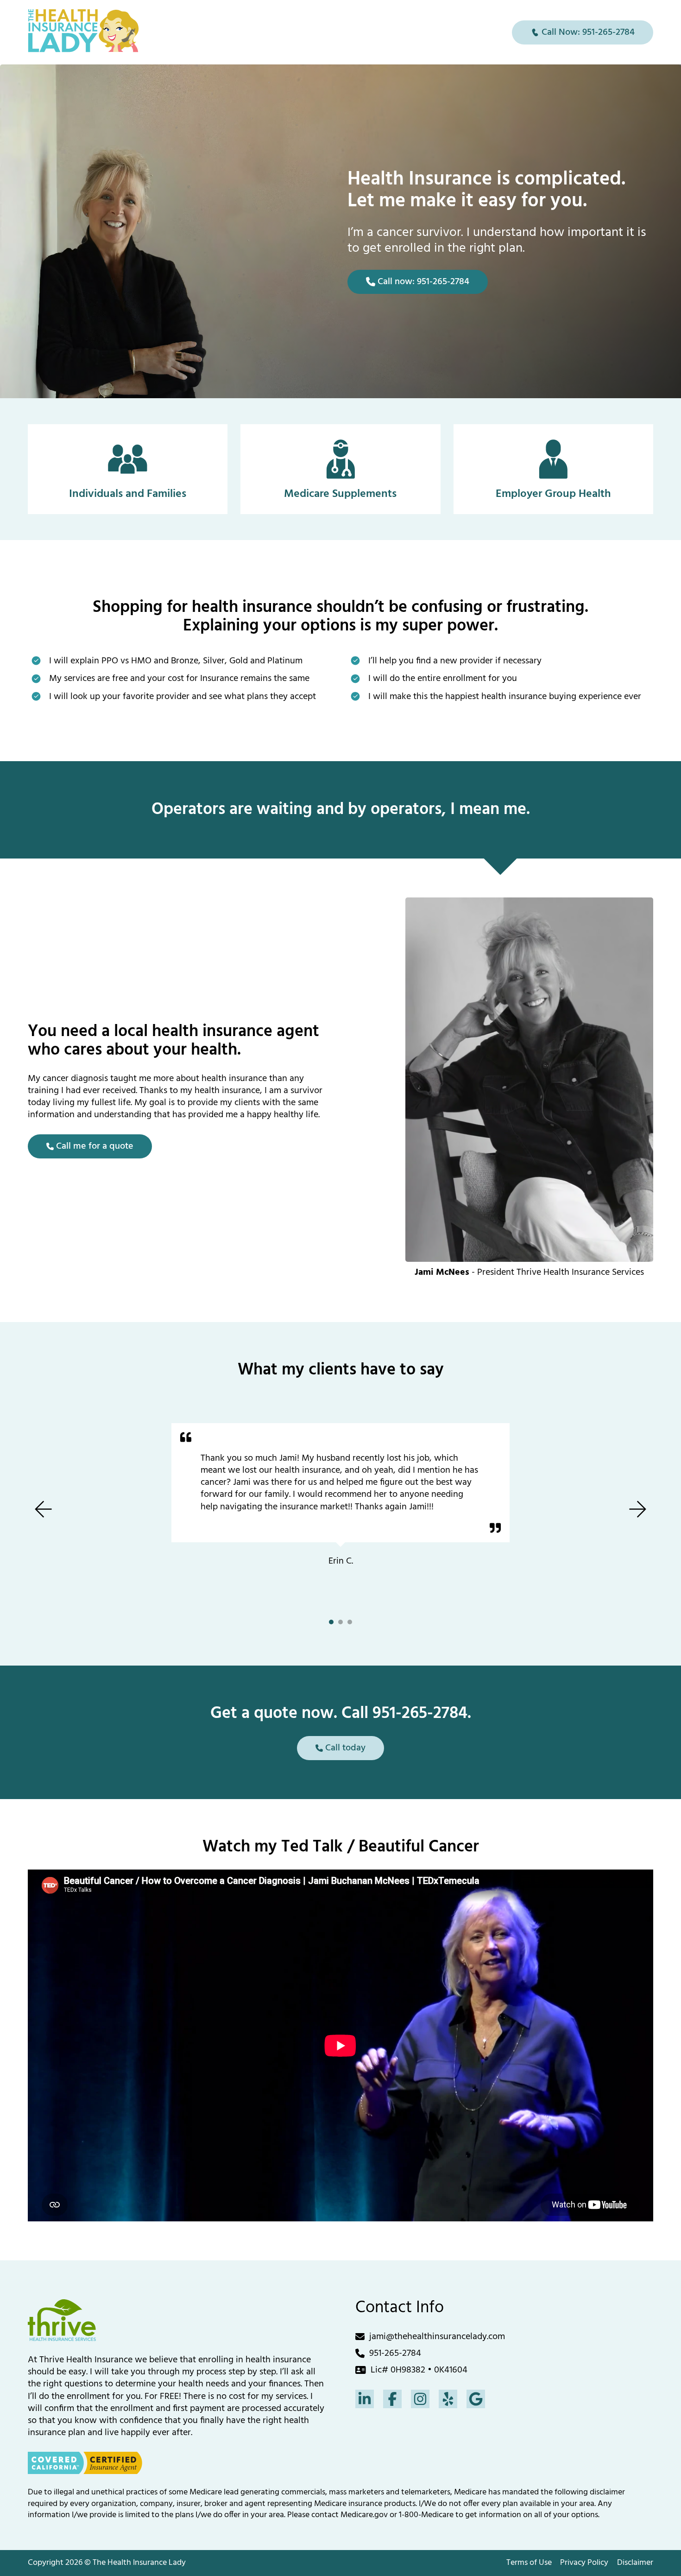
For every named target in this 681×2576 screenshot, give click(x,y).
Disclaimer (635, 2563)
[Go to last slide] (43, 1509)
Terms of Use (529, 2563)
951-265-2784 (395, 2353)
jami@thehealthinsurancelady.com (437, 2337)
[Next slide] (638, 1509)
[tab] (331, 1622)
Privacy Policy (584, 2563)
